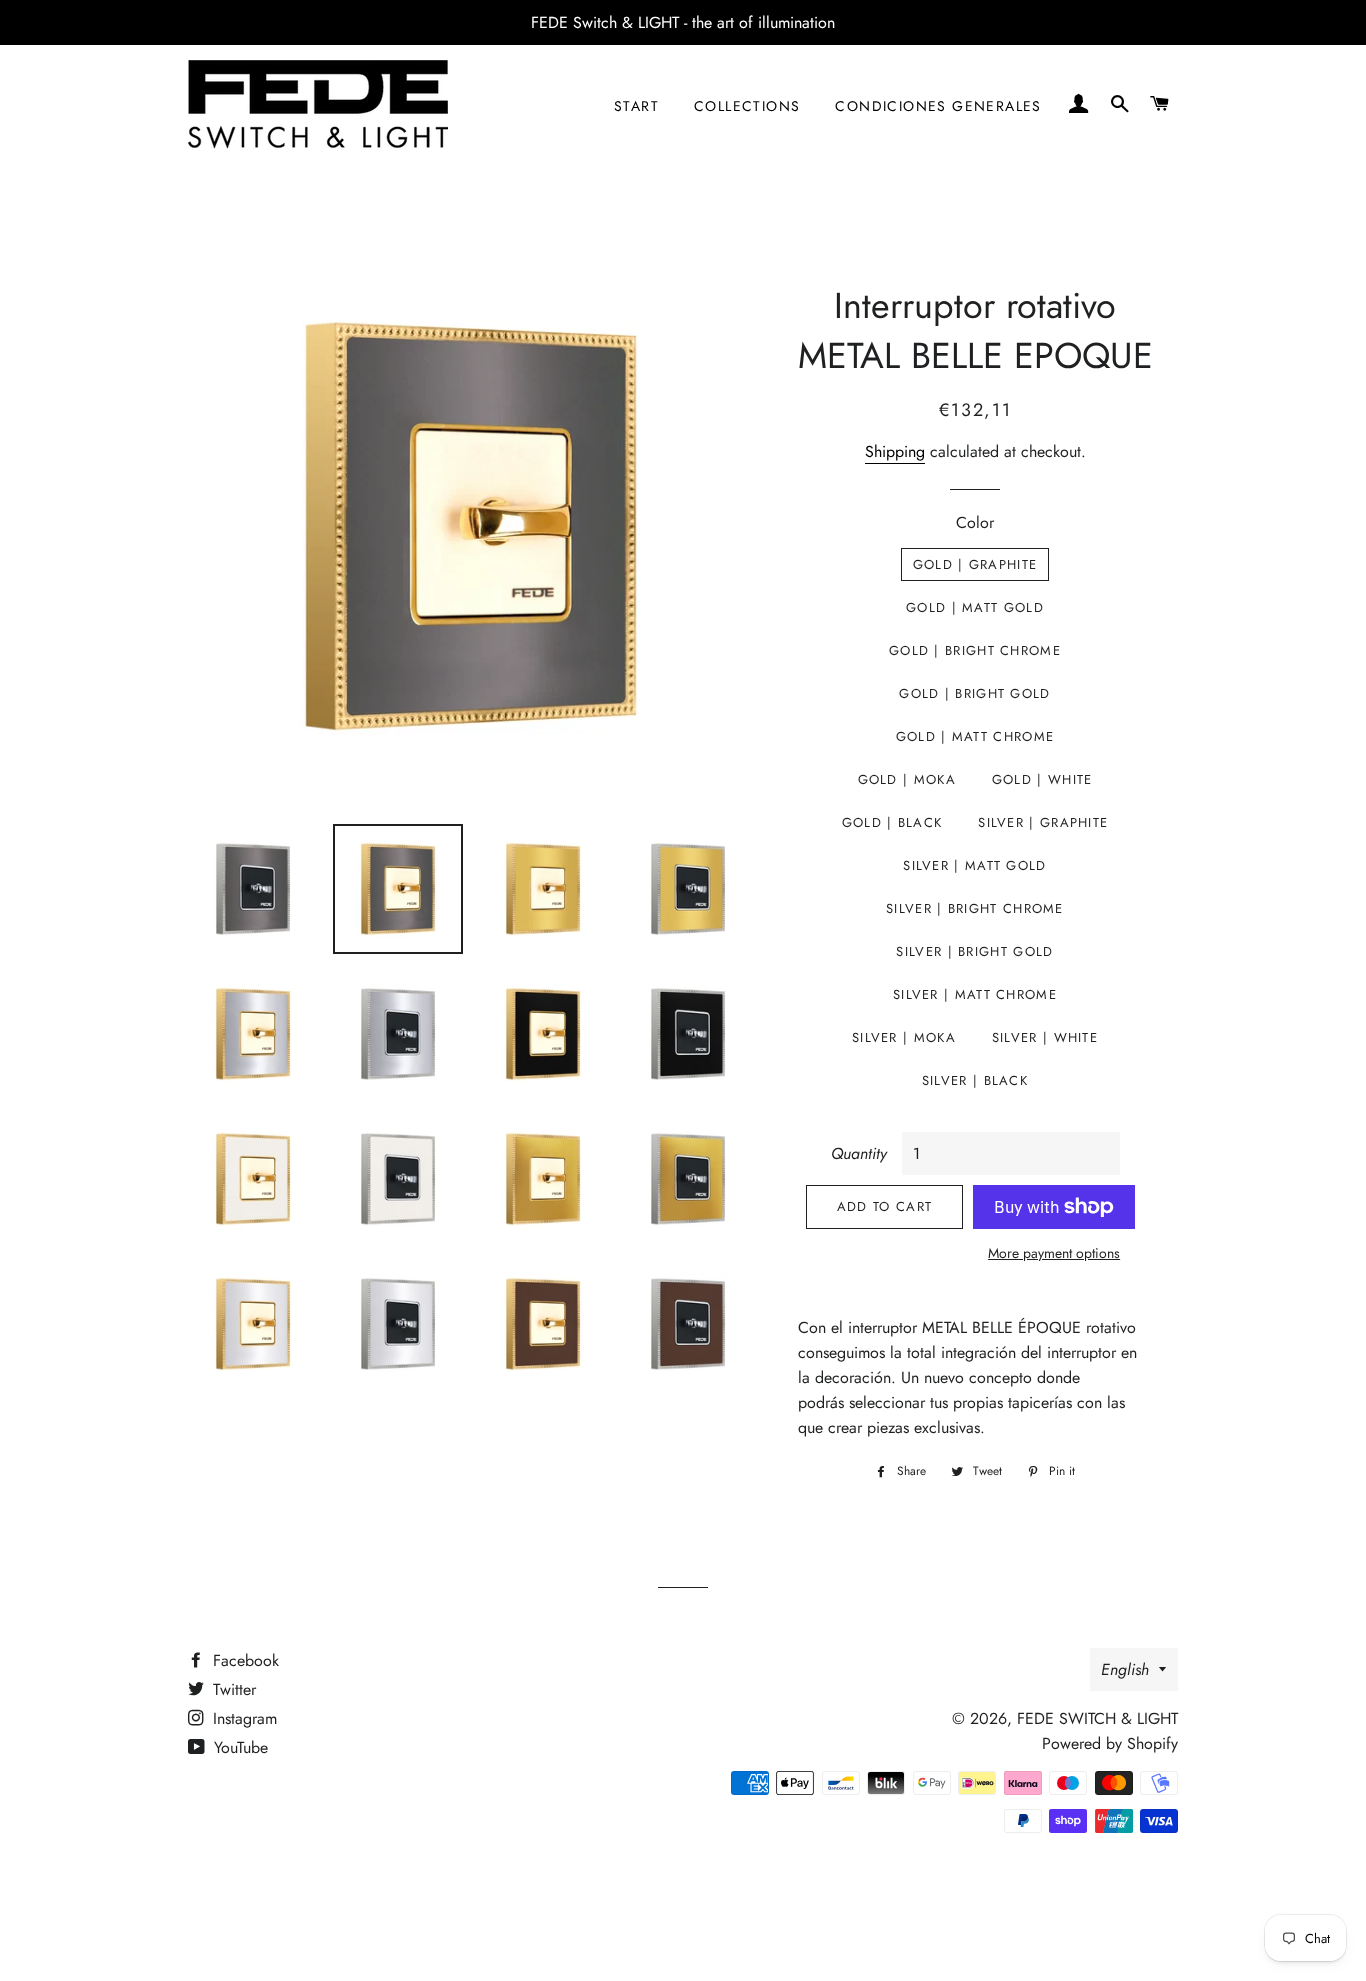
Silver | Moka (904, 1037)
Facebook (243, 1660)
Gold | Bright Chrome (975, 650)
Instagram (242, 1718)
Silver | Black (975, 1080)
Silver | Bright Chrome (975, 908)
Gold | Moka (907, 779)
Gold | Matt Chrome (975, 736)
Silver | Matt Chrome (975, 994)
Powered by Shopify (1110, 1743)
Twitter (232, 1689)
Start (636, 106)
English (1125, 1669)
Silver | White (1045, 1037)
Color (975, 522)
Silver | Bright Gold (974, 951)
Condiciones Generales (938, 106)
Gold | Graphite (975, 564)
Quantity (859, 1153)
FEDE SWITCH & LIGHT (1097, 1718)
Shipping (895, 451)
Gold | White (1042, 779)
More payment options (1054, 1253)
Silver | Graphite (1043, 822)
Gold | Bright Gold (974, 693)
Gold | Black (892, 822)
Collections (747, 106)
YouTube (238, 1747)
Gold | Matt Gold (975, 607)
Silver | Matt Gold (974, 865)
